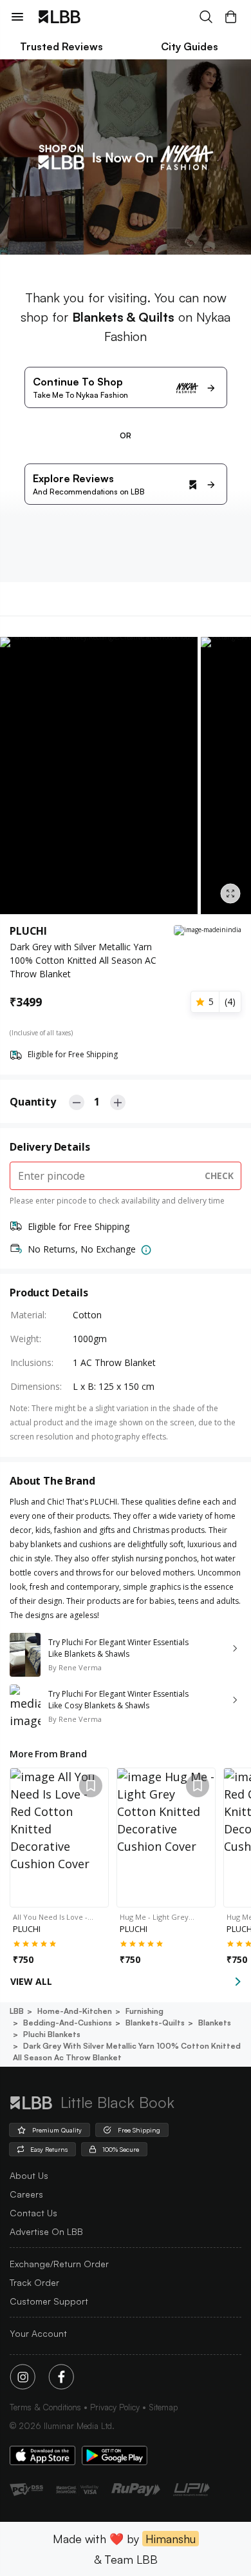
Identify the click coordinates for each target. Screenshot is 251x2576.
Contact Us (33, 2213)
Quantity (33, 1102)
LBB (17, 2011)
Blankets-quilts (155, 2023)
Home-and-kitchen (75, 2011)
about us (29, 2175)
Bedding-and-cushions (68, 2023)
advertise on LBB (46, 2231)
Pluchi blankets (52, 2034)
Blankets (215, 2023)
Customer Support (49, 2301)
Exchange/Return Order (59, 2264)
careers (26, 2194)
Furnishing (144, 2011)
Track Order (34, 2282)
